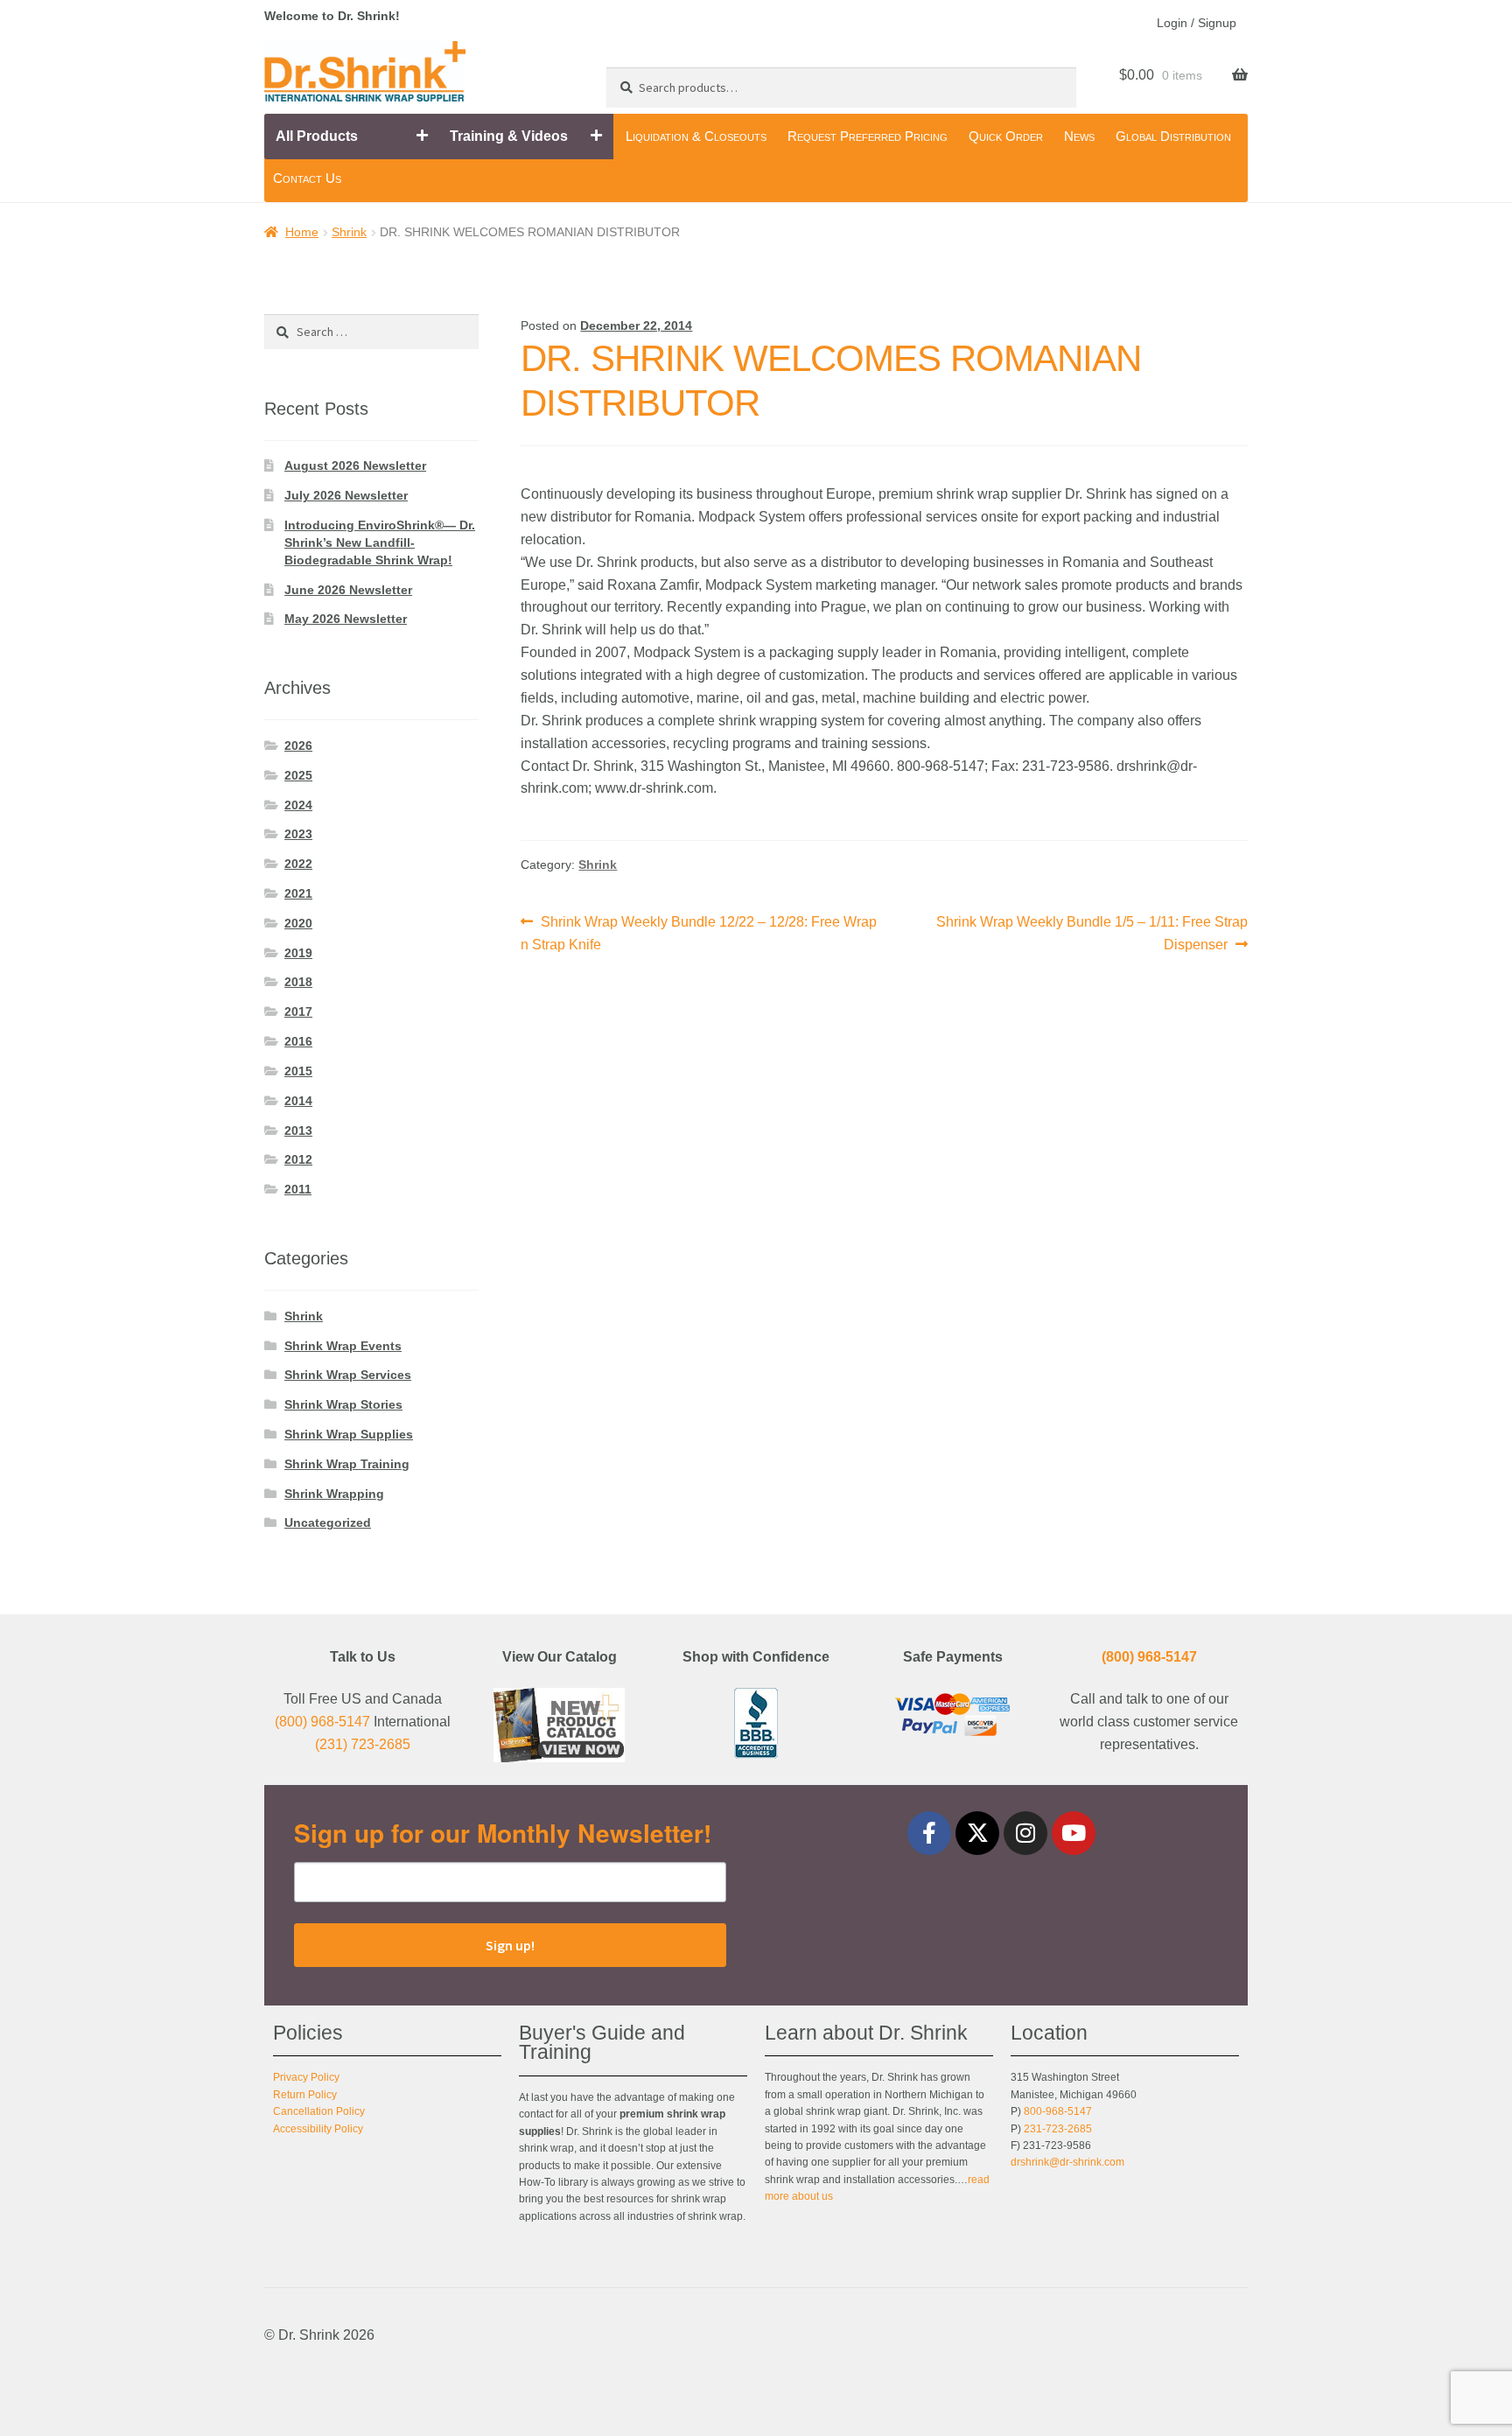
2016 (298, 1041)
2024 (298, 805)
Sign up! (510, 1945)
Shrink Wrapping (334, 1494)
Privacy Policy (306, 2077)
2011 (298, 1189)
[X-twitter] (977, 1833)
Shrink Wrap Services (348, 1375)
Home (302, 232)
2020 (298, 923)
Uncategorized (328, 1522)
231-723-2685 (1058, 2129)
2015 (298, 1071)
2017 (298, 1011)
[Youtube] (1074, 1833)
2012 (298, 1159)
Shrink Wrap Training (347, 1464)
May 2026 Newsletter (346, 619)
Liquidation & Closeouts (696, 136)
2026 (298, 745)
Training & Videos (509, 136)
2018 (298, 982)
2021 (298, 893)
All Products (317, 136)
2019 (298, 953)
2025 (298, 775)
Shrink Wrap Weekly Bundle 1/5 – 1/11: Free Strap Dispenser (1092, 931)
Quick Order (1006, 136)
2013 (298, 1130)
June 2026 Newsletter (348, 590)
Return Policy (305, 2095)
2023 (298, 834)
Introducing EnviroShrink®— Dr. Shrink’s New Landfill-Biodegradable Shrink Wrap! (380, 542)
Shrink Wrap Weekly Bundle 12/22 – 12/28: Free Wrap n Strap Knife (699, 931)
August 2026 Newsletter (355, 465)
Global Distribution (1173, 136)
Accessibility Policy (318, 2129)
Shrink (349, 232)
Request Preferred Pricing (868, 136)
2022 (298, 864)
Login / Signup (1197, 23)
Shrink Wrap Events (343, 1346)
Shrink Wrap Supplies (349, 1434)
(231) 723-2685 (363, 1744)
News (1079, 136)
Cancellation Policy (319, 2111)
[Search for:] (371, 332)
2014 (298, 1101)
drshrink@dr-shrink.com (1067, 2162)
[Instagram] (1025, 1833)
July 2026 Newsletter (346, 495)
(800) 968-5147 (322, 1722)
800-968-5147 (1058, 2111)
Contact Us (307, 178)
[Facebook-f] (929, 1833)
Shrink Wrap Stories (343, 1404)
